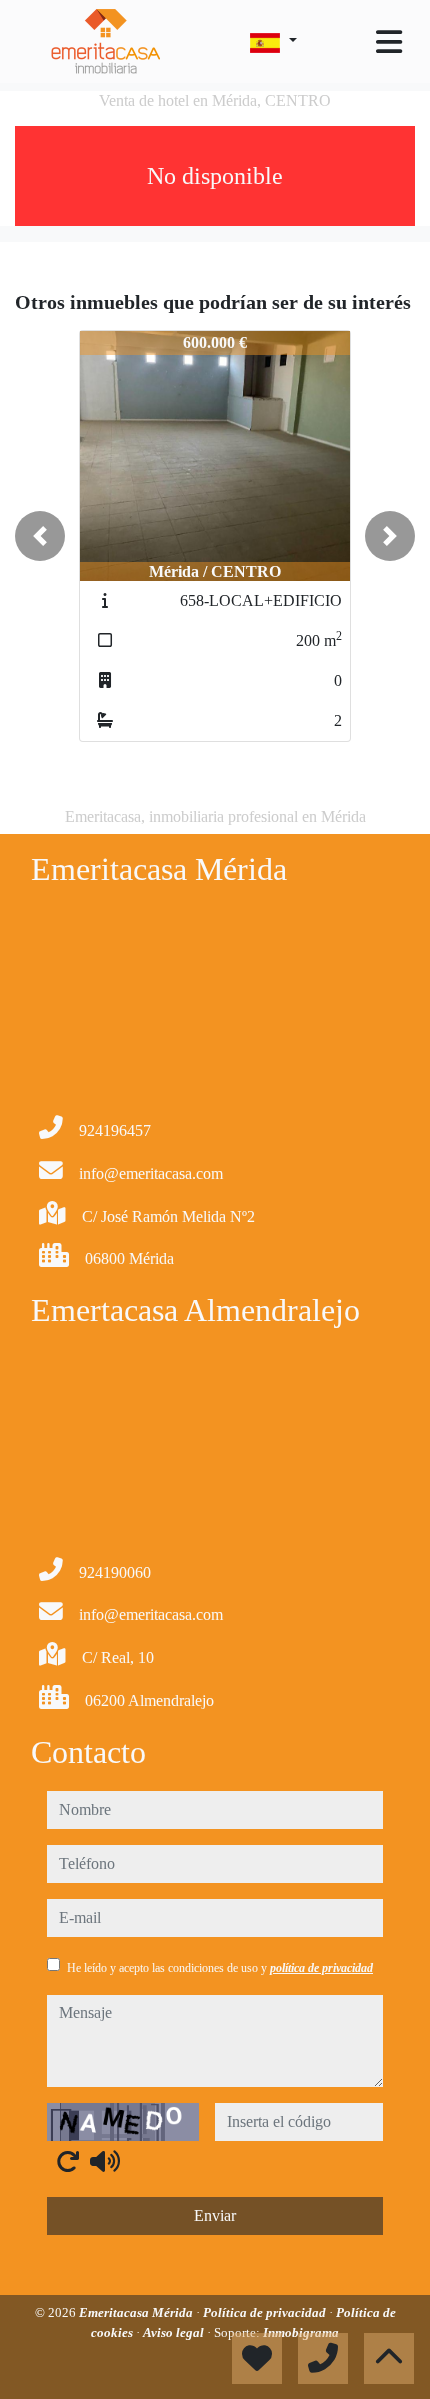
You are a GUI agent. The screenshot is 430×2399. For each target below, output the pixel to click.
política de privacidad (321, 1968)
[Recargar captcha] (68, 2161)
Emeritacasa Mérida (137, 2312)
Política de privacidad (266, 2312)
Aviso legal (175, 2332)
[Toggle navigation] (389, 42)
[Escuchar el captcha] (105, 2161)
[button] (40, 536)
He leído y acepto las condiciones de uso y (220, 1968)
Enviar (215, 2215)
